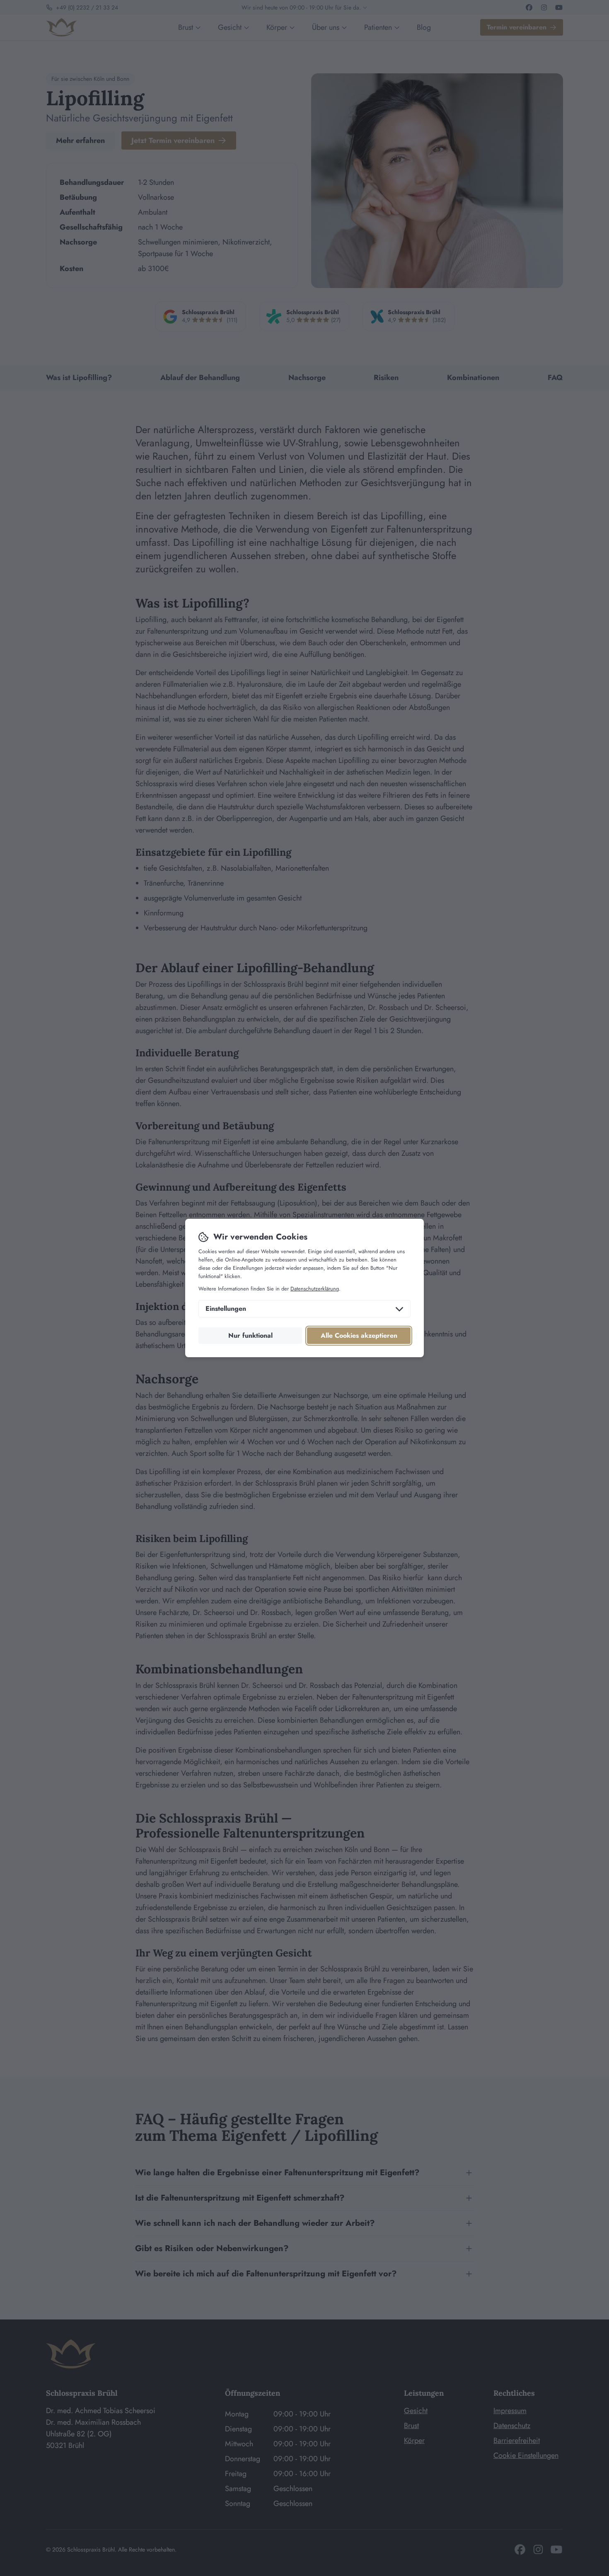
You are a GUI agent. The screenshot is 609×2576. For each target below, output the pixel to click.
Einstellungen (226, 1309)
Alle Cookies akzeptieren (359, 1335)
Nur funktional (250, 1335)
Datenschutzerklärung (315, 1289)
